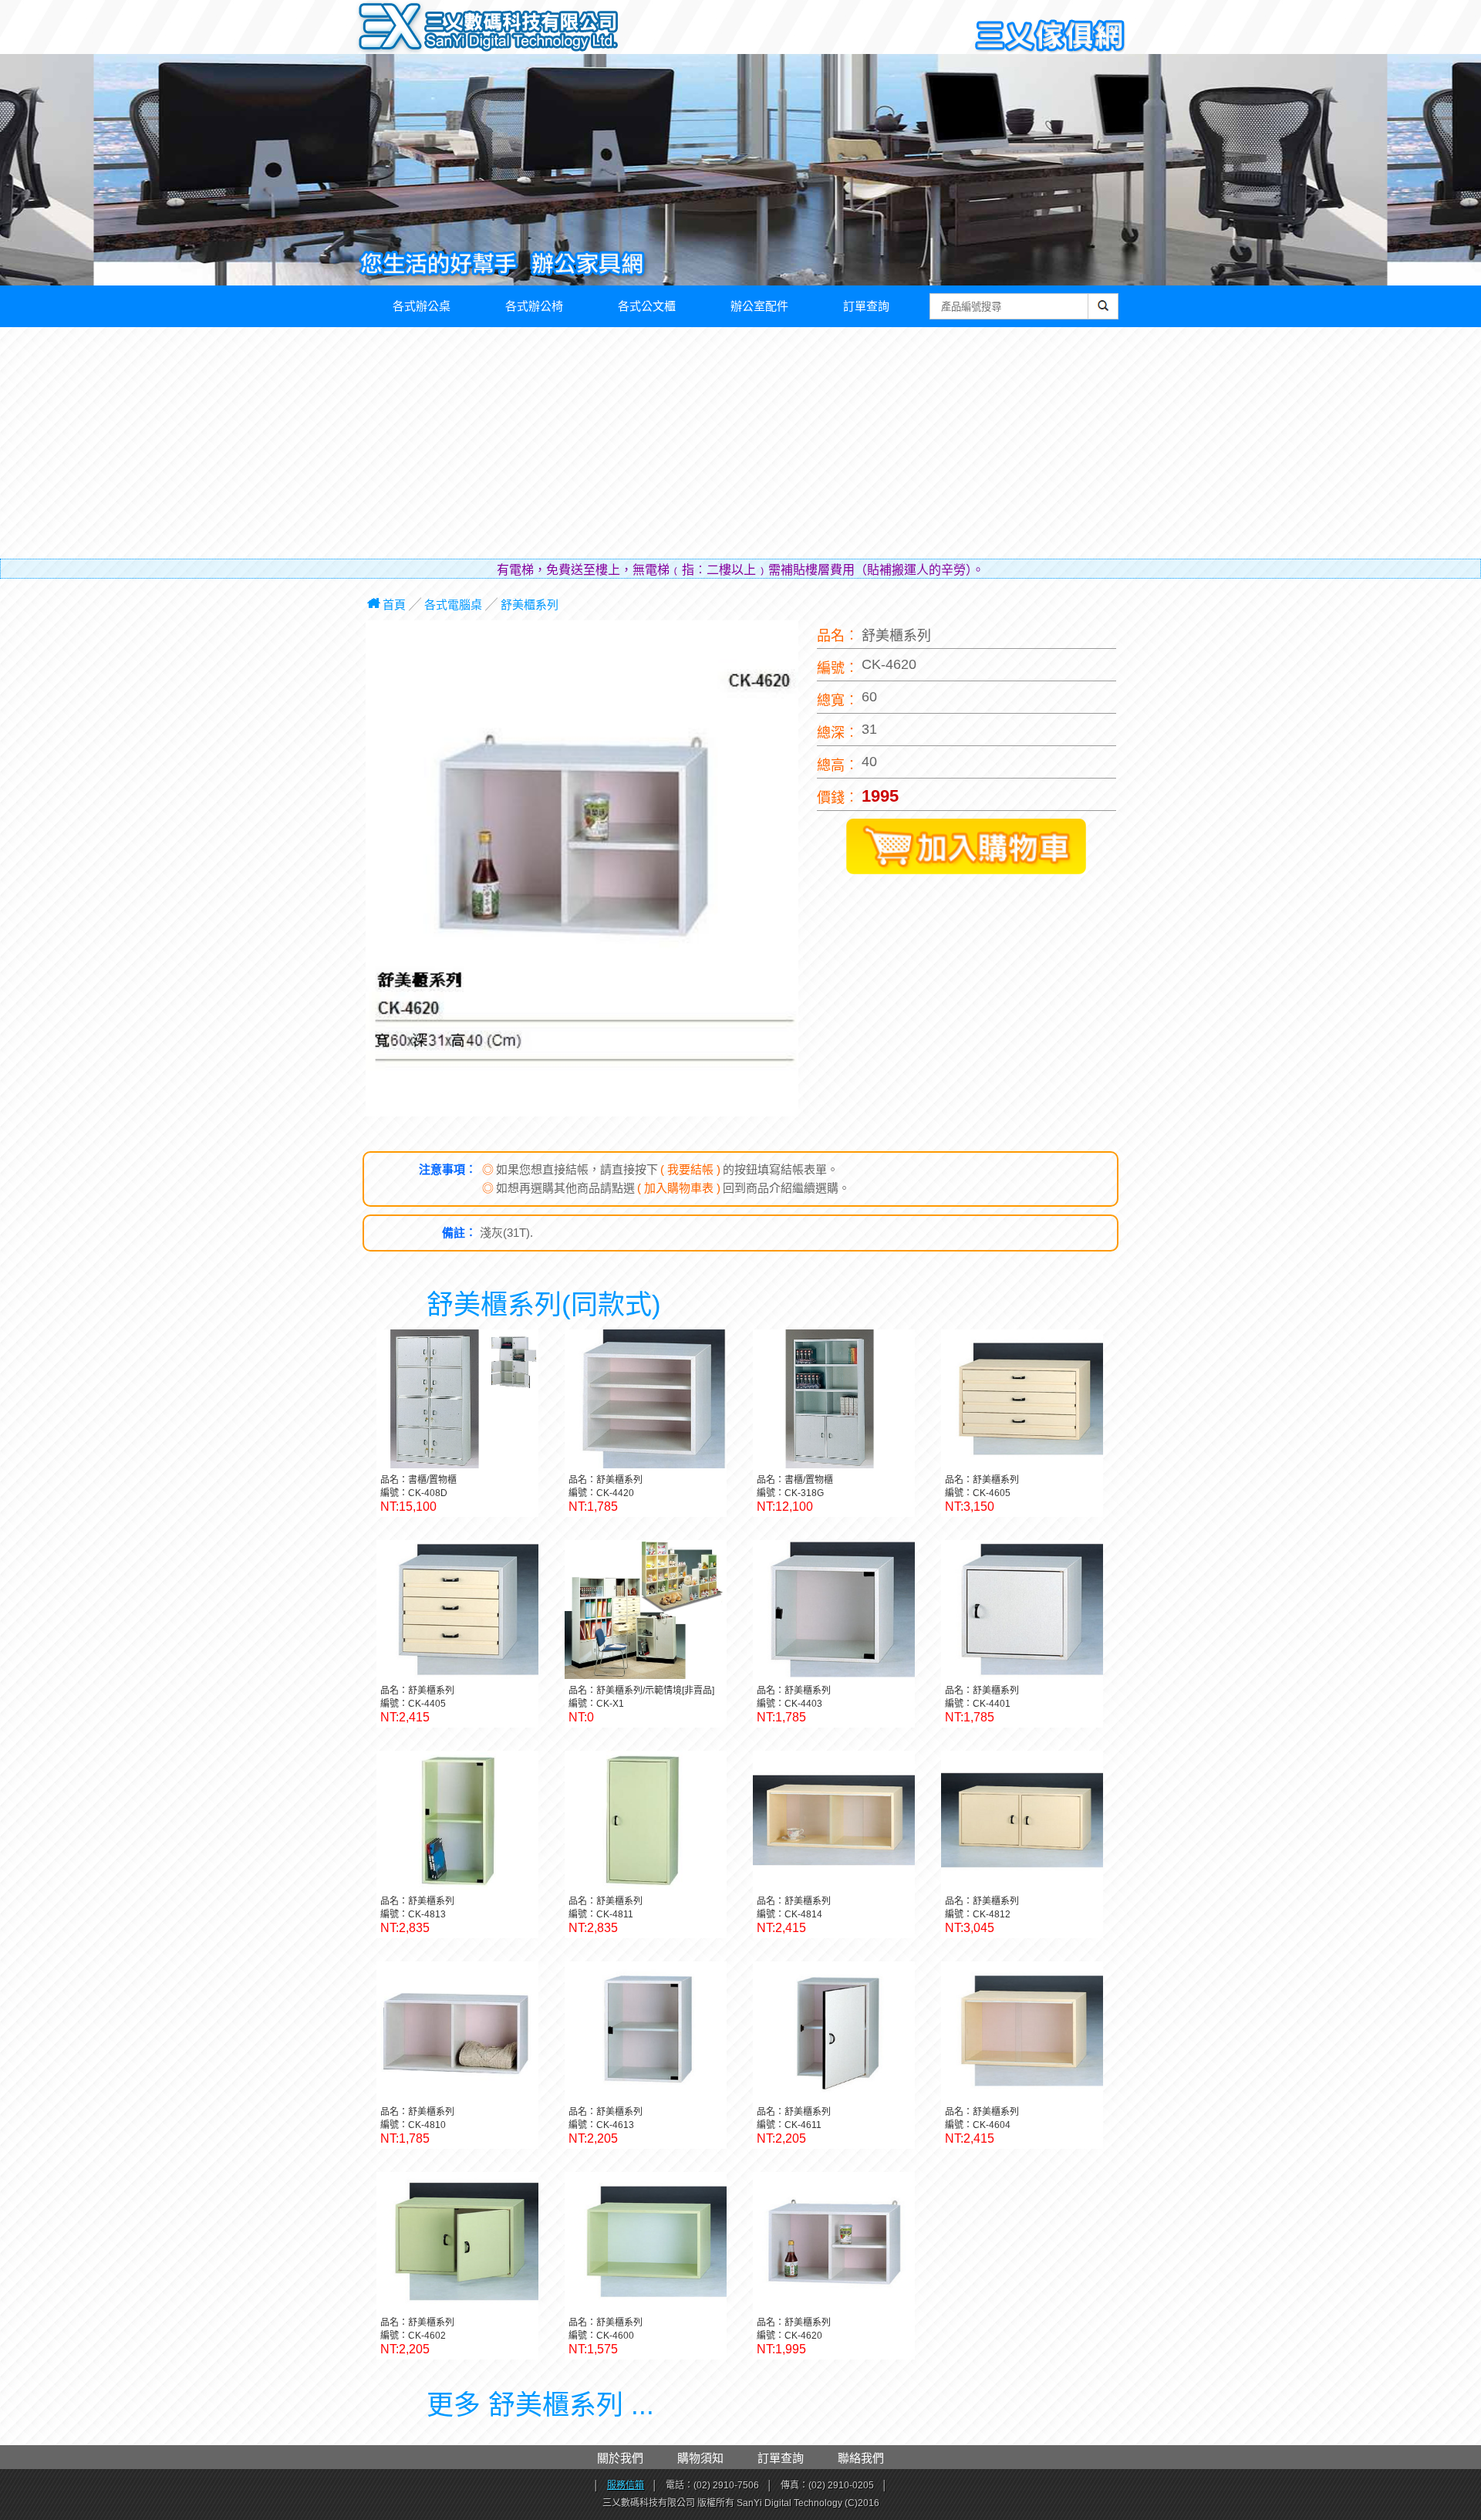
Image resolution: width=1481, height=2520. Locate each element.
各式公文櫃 (647, 306)
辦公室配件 (759, 306)
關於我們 (620, 2458)
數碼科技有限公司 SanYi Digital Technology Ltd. (521, 31)
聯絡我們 (861, 2458)
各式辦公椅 (534, 306)
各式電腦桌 (453, 605)
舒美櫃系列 (530, 605)
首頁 (394, 605)
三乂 (391, 28)
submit (1103, 314)
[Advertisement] (740, 443)
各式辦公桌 (422, 306)
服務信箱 (626, 2485)
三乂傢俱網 (1051, 37)
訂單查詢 (866, 306)
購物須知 (700, 2458)
